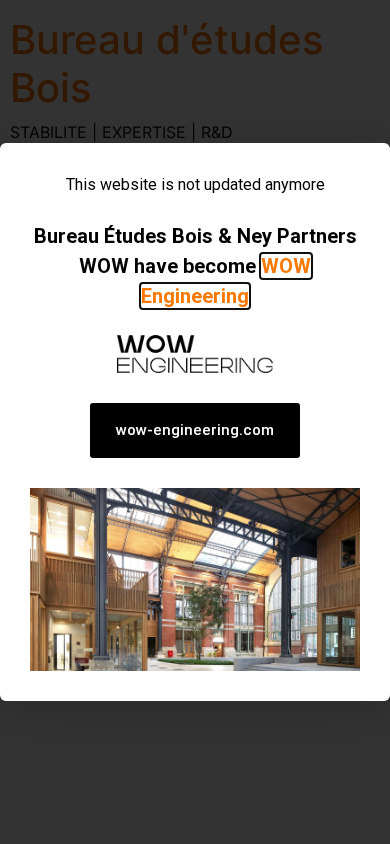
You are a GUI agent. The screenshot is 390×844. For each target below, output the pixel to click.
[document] (195, 422)
